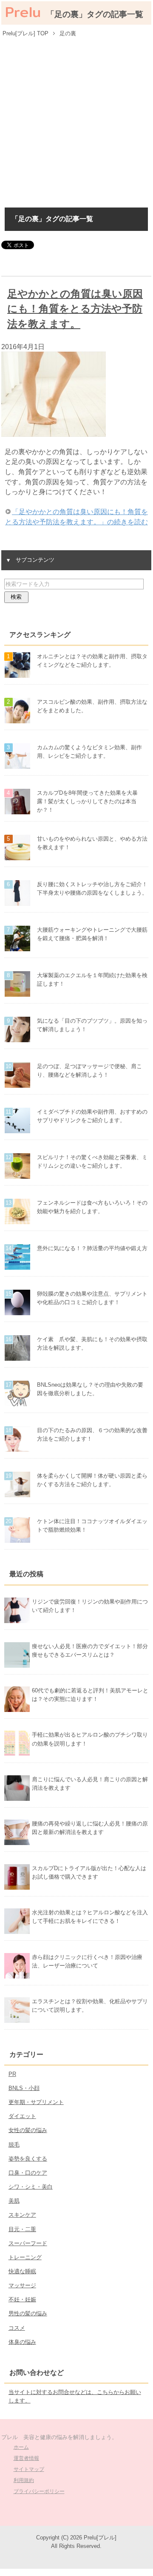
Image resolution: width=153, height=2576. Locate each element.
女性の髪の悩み (28, 2130)
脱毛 (14, 2145)
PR (12, 2074)
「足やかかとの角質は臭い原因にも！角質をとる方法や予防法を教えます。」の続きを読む (76, 517)
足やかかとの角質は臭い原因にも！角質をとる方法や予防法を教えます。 (75, 309)
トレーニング (25, 2257)
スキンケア (22, 2215)
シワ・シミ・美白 (31, 2187)
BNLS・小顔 (24, 2088)
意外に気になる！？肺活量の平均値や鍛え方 (92, 1248)
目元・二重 (22, 2229)
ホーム (21, 2447)
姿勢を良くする (28, 2159)
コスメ (17, 2328)
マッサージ (22, 2285)
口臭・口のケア (28, 2173)
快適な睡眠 (22, 2271)
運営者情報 (26, 2458)
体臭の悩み (22, 2342)
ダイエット (22, 2116)
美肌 (14, 2201)
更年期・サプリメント (36, 2102)
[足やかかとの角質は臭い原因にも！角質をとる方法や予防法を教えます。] (54, 432)
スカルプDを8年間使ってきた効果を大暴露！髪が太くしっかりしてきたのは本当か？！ (87, 801)
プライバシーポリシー (39, 2491)
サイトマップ (29, 2469)
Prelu (23, 12)
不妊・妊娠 (22, 2299)
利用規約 (24, 2480)
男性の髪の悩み (28, 2313)
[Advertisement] (76, 121)
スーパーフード (28, 2243)
